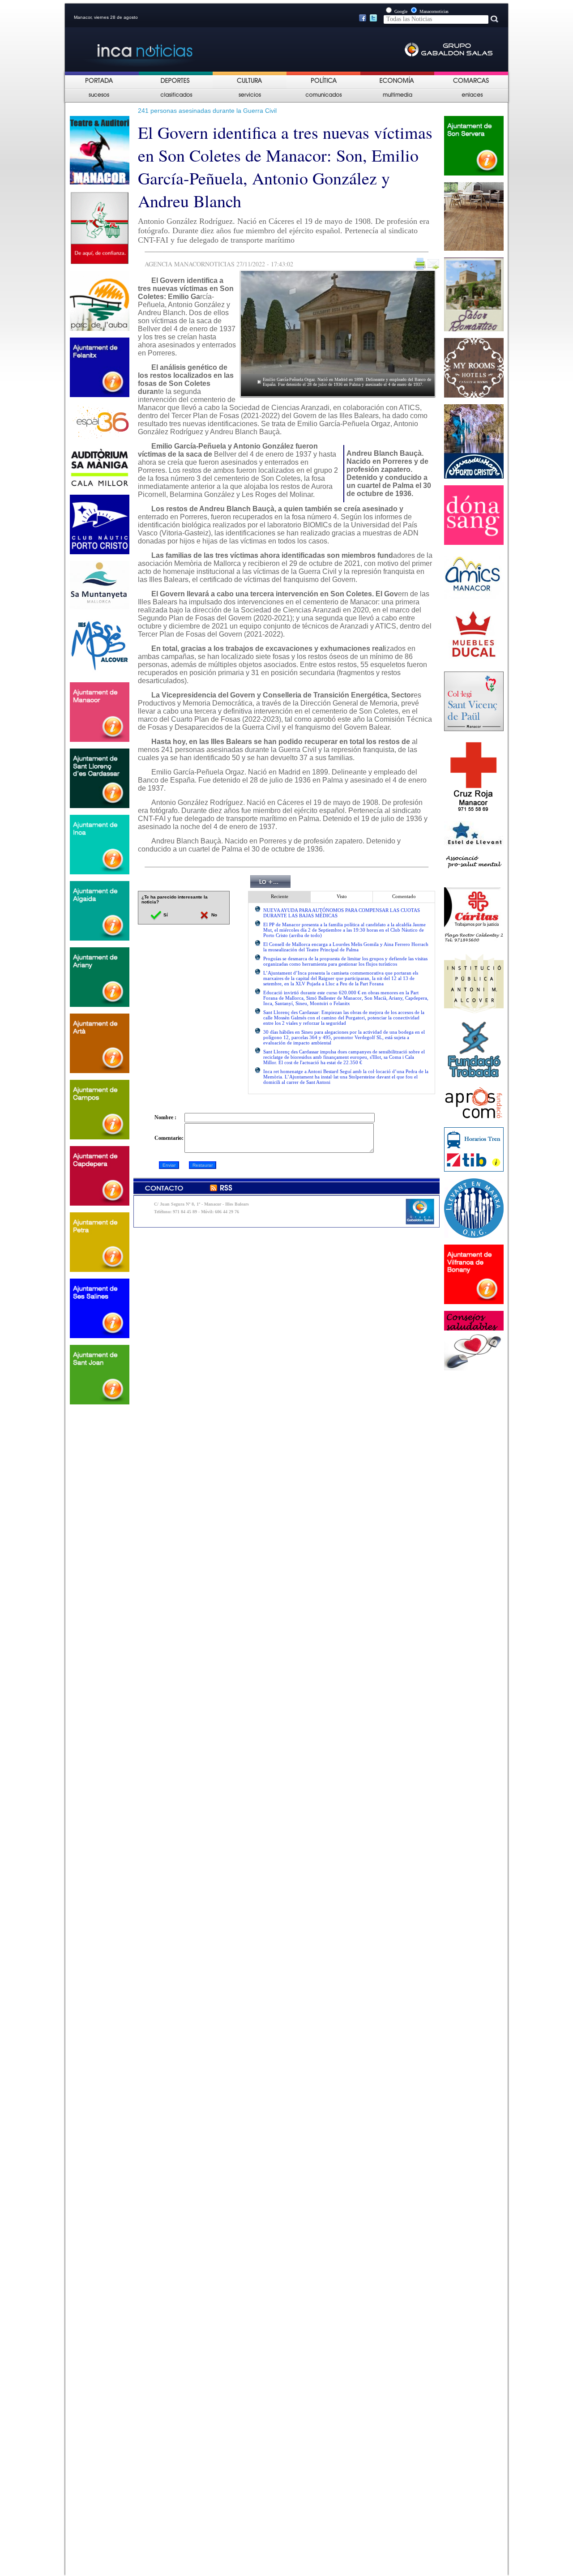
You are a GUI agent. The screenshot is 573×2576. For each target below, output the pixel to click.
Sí (165, 915)
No (214, 915)
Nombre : (165, 1117)
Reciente (280, 896)
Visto (342, 896)
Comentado (404, 896)
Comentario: (169, 1138)
